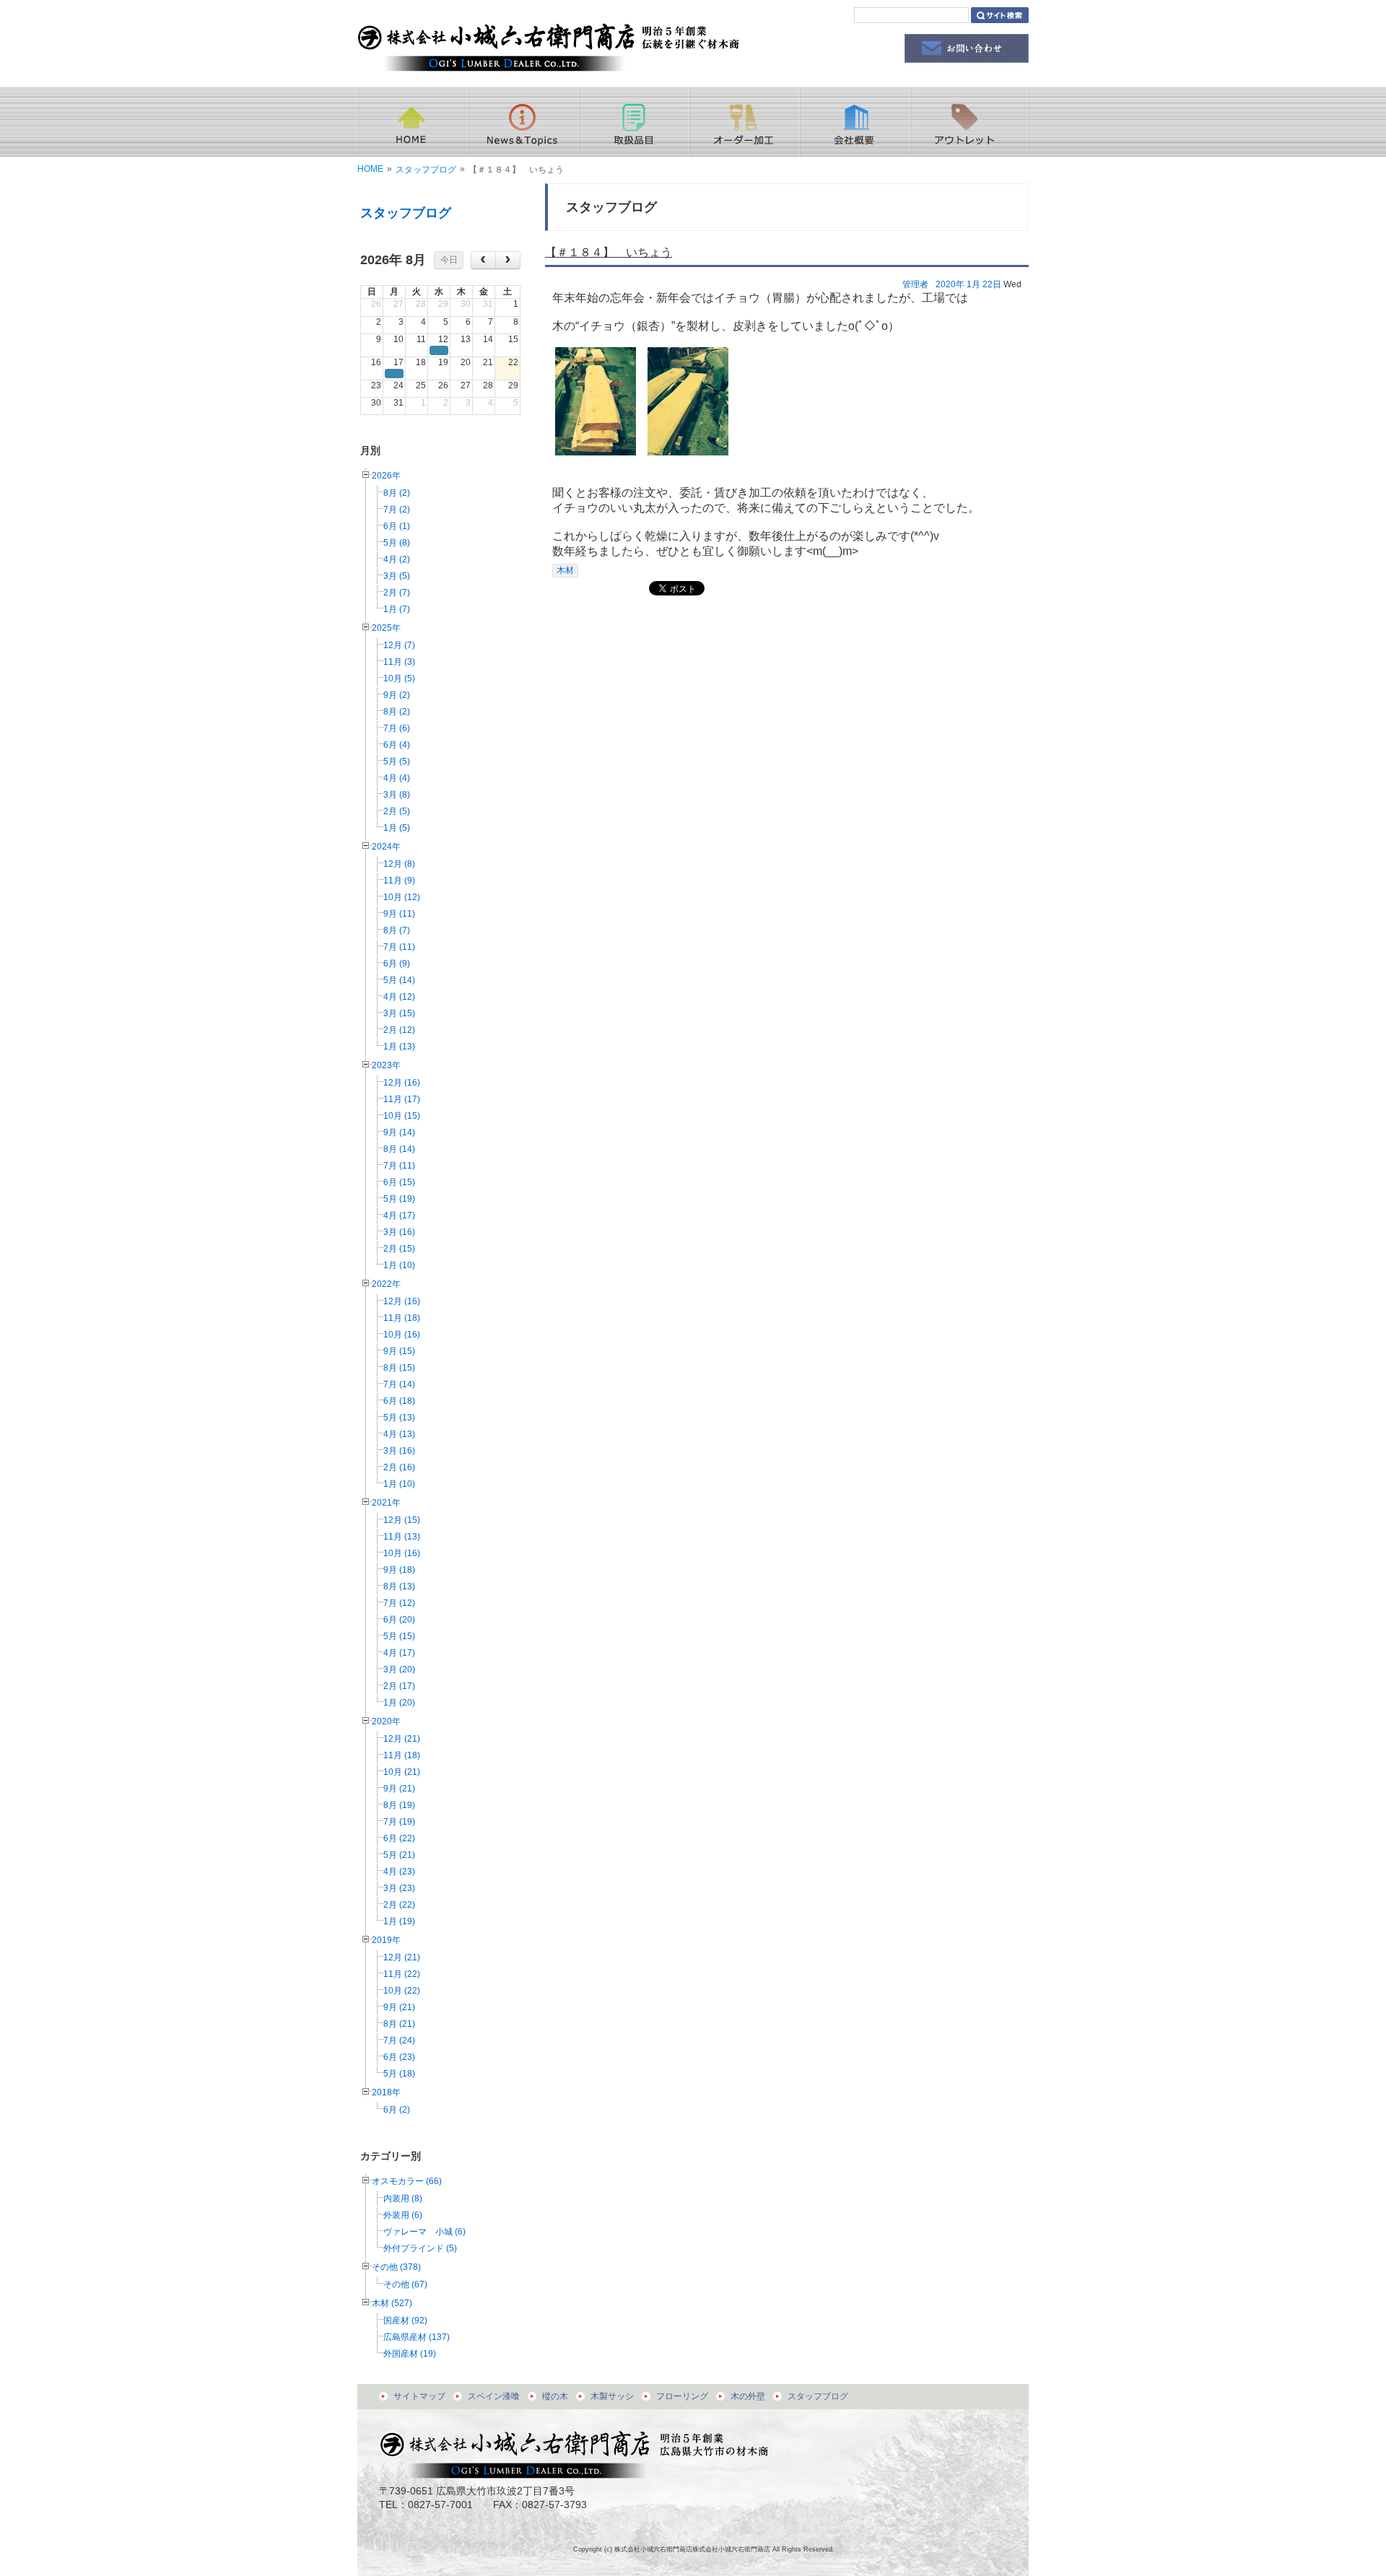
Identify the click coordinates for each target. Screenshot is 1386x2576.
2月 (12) (399, 1030)
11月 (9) (399, 881)
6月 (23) (399, 2057)
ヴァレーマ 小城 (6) (424, 2232)
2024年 (386, 847)
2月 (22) (399, 1905)
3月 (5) (397, 576)
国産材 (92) (405, 2320)
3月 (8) (397, 795)
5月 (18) (399, 2074)
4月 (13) (399, 1434)
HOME (370, 169)
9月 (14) (399, 1132)
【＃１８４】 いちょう (609, 252)
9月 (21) (399, 1789)
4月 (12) (399, 997)
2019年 (386, 1940)
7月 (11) (399, 947)
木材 (565, 570)
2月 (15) (399, 1249)
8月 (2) (397, 493)
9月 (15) (399, 1351)
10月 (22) (402, 1991)
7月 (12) (399, 1603)
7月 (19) (399, 1822)
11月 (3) (399, 662)
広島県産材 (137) (417, 2337)
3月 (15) (399, 1013)
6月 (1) (397, 526)
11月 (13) (402, 1537)
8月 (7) (397, 930)
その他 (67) (405, 2284)
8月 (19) (399, 1805)
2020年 (386, 1721)
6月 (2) (397, 2110)
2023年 (386, 1065)
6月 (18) (399, 1401)
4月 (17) (399, 1215)
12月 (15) (402, 1520)
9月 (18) (399, 1570)
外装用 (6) (403, 2215)
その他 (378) (396, 2267)
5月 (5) (397, 761)
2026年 (386, 476)
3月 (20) (399, 1669)
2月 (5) (397, 811)
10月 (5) (399, 678)
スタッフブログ (426, 170)
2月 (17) (399, 1686)
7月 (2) (397, 510)
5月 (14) (399, 980)
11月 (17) (402, 1099)
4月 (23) (399, 1872)
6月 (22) (399, 1838)
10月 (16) (402, 1335)
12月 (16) (402, 1083)
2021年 (386, 1503)
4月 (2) (397, 559)
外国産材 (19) (410, 2354)
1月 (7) (397, 609)
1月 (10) (399, 1265)
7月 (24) (399, 2040)
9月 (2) (397, 695)
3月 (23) (399, 1888)
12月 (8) (399, 864)
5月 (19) (399, 1199)
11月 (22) (402, 1974)
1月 (973, 284)
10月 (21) (402, 1772)
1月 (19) (399, 1921)
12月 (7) (399, 645)
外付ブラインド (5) (420, 2248)
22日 (992, 284)
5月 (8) (397, 543)
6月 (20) (399, 1620)
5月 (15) (399, 1636)
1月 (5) (397, 828)
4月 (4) (397, 778)
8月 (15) (399, 1368)
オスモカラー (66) (407, 2181)
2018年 (386, 2092)
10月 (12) (402, 897)
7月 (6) (397, 728)
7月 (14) (399, 1384)
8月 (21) (399, 2024)
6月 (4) (397, 745)
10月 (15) (402, 1116)
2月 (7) (397, 593)
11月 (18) (402, 1318)
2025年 (386, 628)
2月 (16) (399, 1467)
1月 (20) (399, 1703)
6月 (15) (399, 1182)
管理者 (915, 284)
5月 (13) (399, 1418)
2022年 (386, 1284)
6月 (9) (397, 964)
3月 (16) (399, 1232)
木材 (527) (392, 2303)
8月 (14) (399, 1149)
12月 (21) (402, 1739)
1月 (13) (399, 1047)
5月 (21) (399, 1855)
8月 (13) (399, 1586)
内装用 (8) (403, 2199)
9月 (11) (399, 914)
